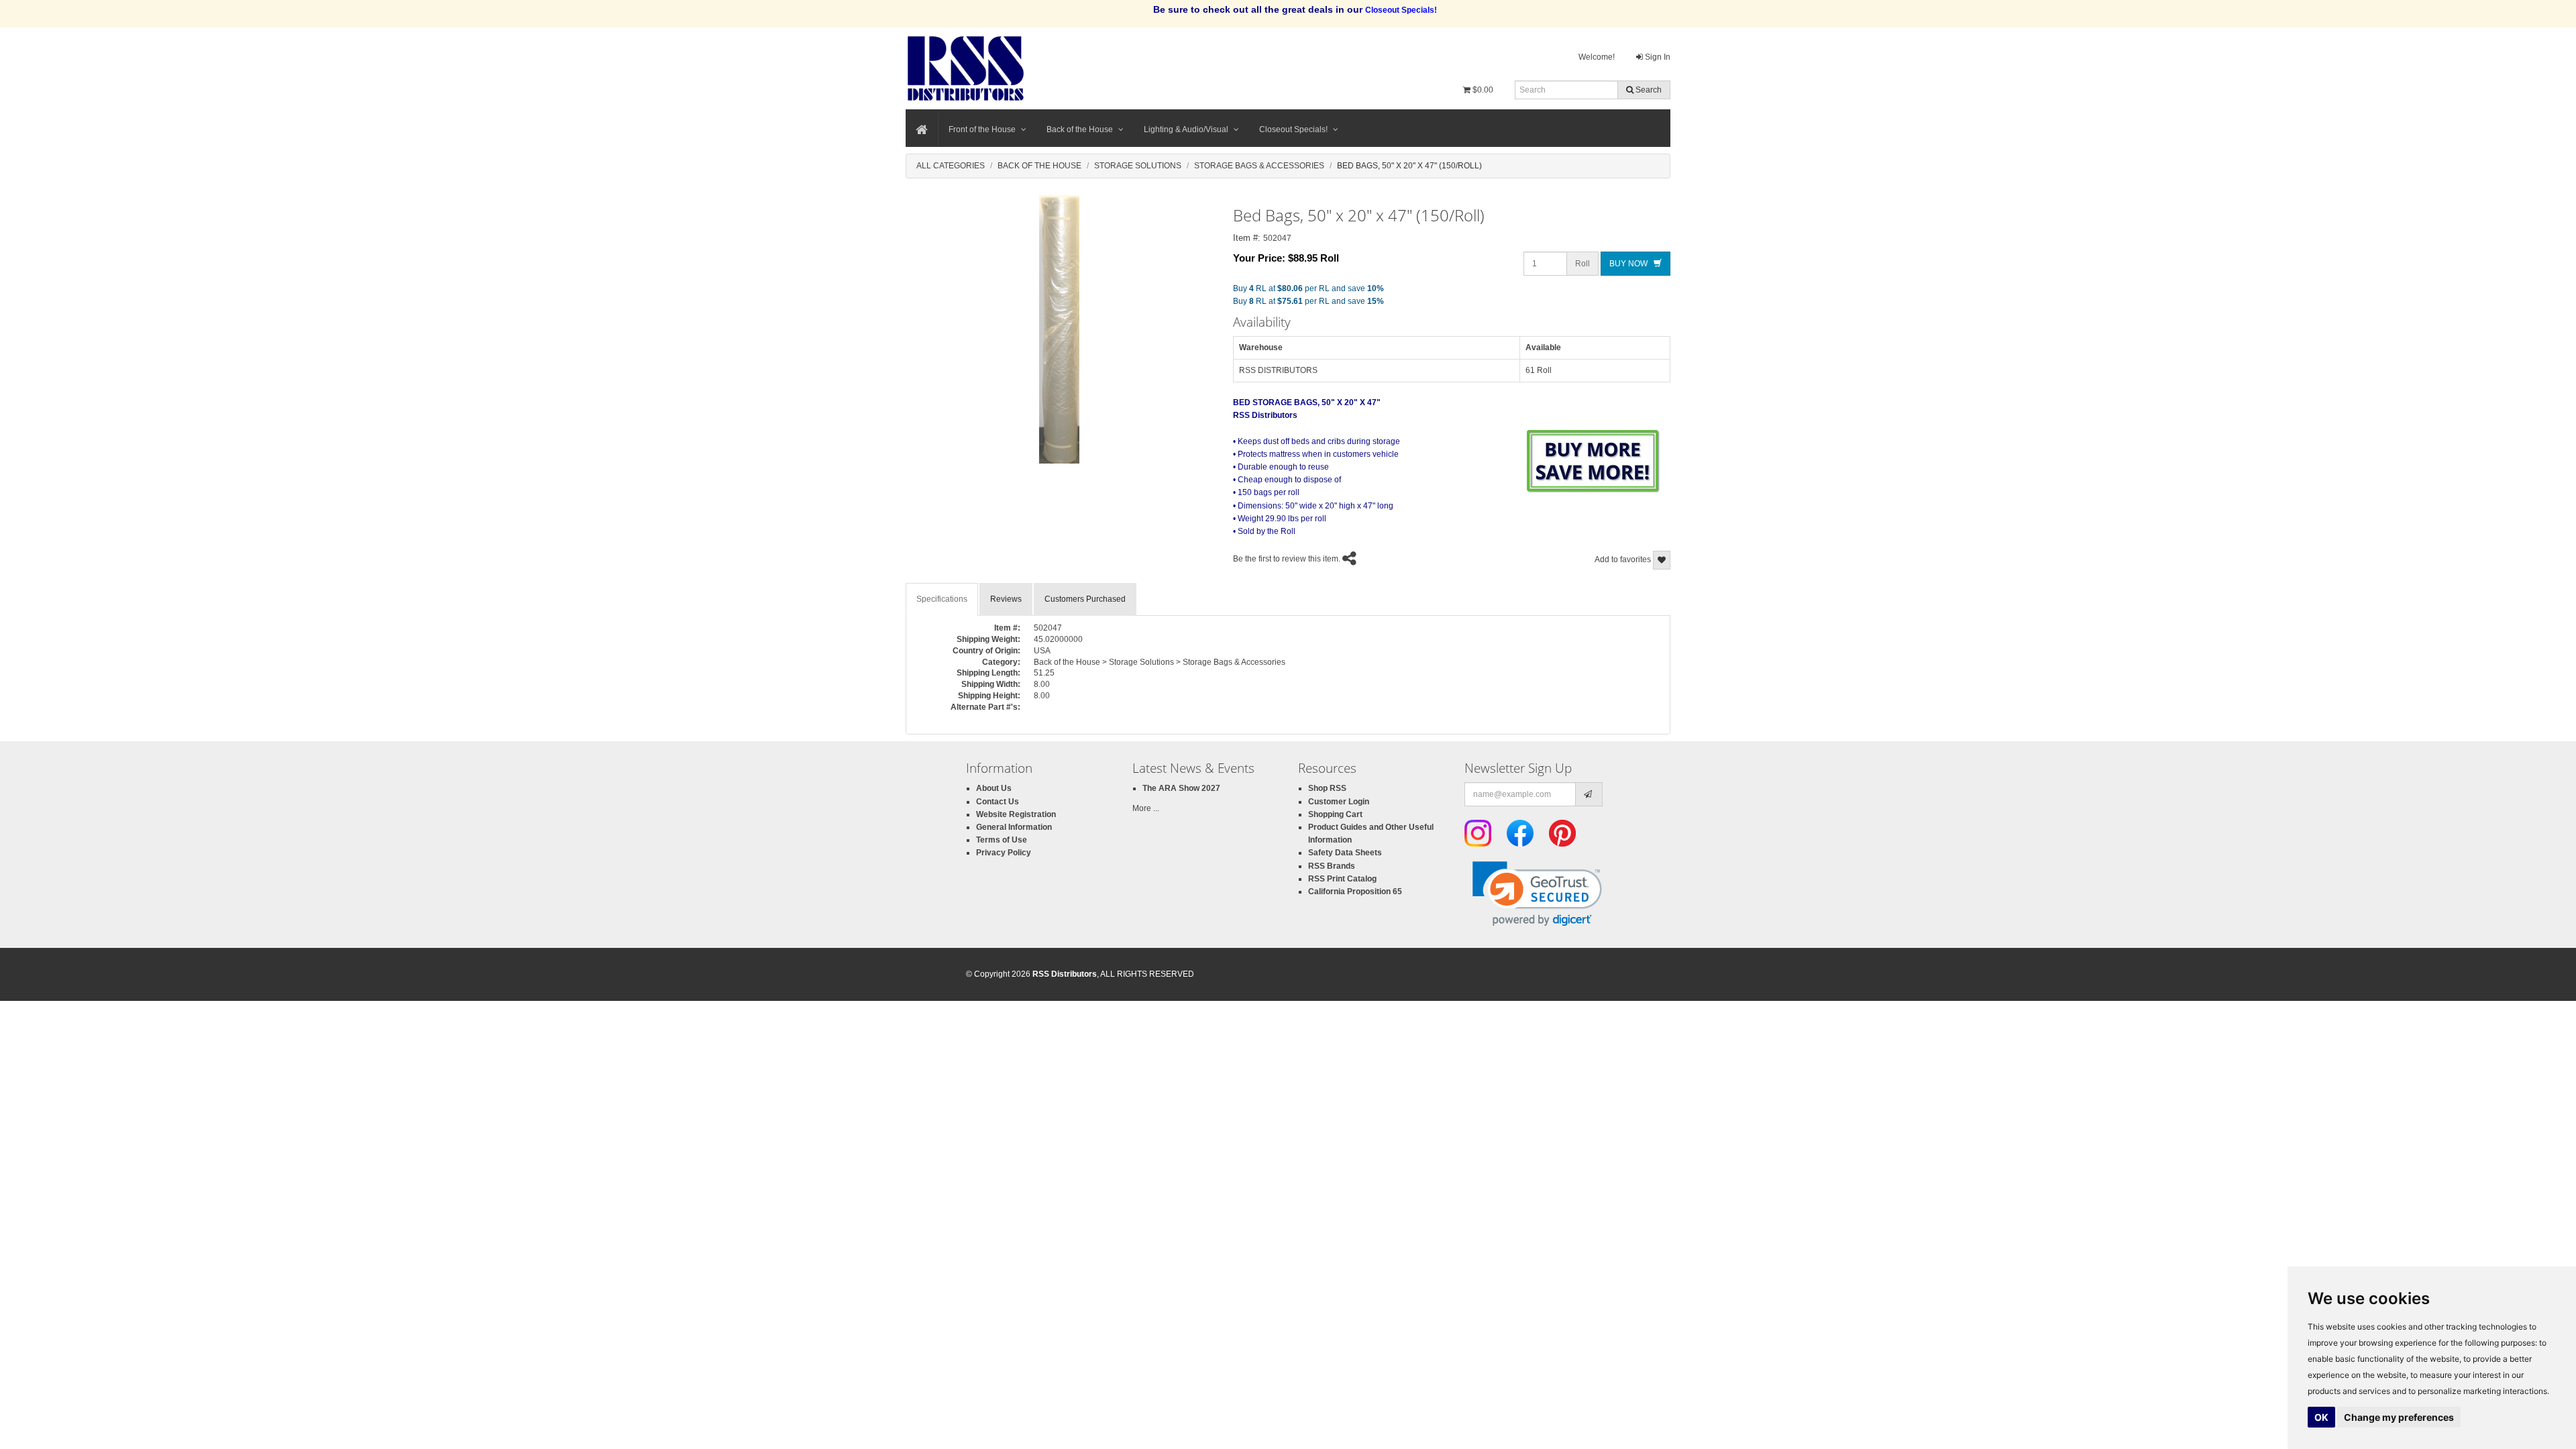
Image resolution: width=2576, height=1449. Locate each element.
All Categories (951, 166)
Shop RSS (1327, 788)
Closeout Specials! (1293, 129)
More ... (1146, 808)
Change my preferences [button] (2399, 1417)
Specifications (942, 599)
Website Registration (1016, 814)
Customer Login (1339, 802)
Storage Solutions (1138, 166)
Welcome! (1597, 57)
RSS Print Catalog (1342, 879)
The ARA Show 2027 (1181, 788)
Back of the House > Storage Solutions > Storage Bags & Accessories (1160, 662)
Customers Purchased (1085, 599)
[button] (1537, 894)
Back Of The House (1039, 166)
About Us (994, 788)
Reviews (1006, 599)
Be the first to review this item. (1287, 559)
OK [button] (2321, 1417)
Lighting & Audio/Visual (1186, 129)
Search (1648, 90)
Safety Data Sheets (1345, 853)
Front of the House (982, 129)
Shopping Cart (1335, 814)
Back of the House (1080, 129)
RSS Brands (1332, 866)
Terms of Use (1002, 840)
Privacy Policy (1004, 853)
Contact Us (998, 802)
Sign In (1657, 57)
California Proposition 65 (1355, 892)
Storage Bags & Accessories (1259, 166)
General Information (1014, 827)
